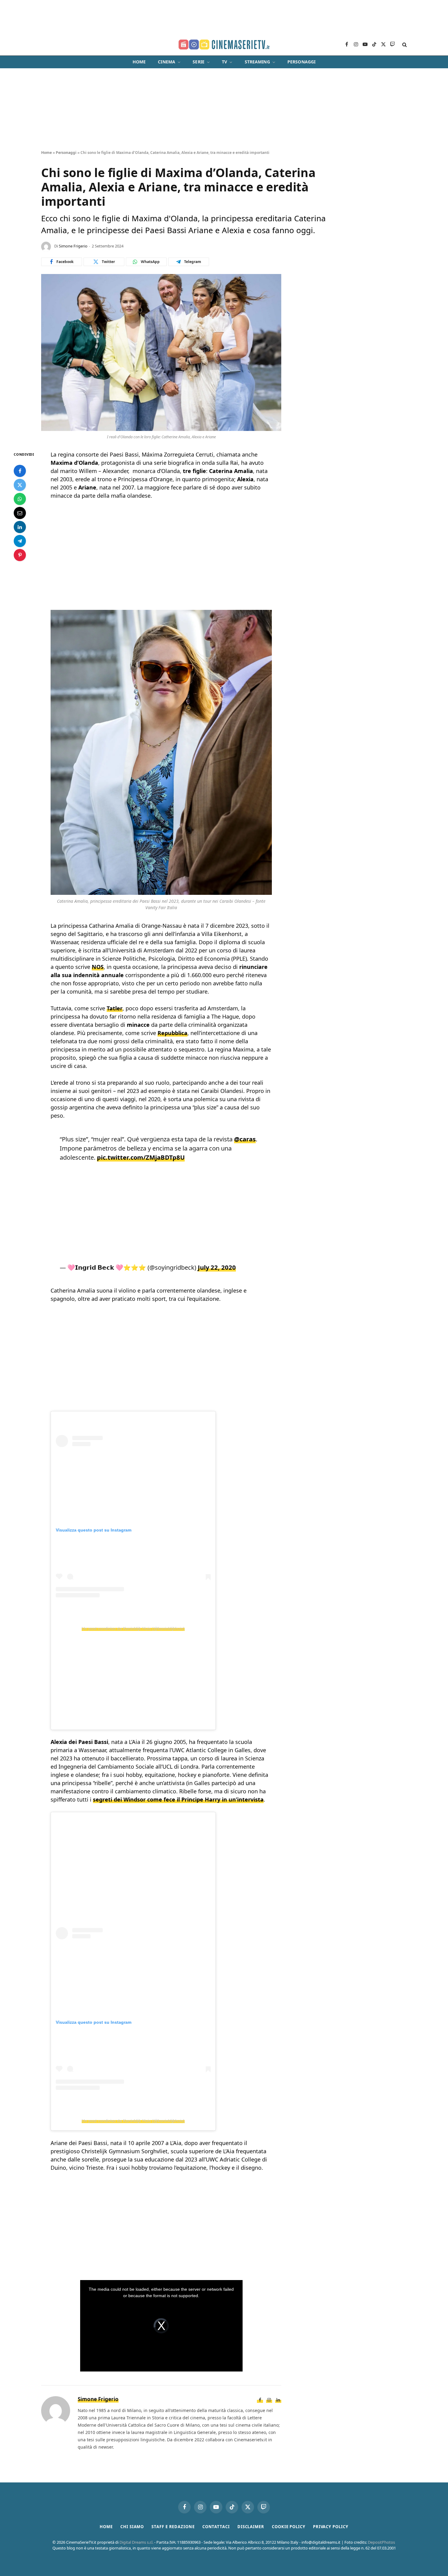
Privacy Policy (331, 2527)
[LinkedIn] (20, 527)
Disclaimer (251, 2527)
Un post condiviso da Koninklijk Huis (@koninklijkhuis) (133, 1628)
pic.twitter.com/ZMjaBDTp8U (141, 1157)
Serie (199, 62)
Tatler (115, 1008)
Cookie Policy (289, 2527)
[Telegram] (20, 541)
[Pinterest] (20, 555)
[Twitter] (20, 485)
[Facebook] (20, 471)
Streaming (257, 62)
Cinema (167, 62)
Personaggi (301, 62)
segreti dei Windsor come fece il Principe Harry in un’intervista (178, 1799)
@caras (245, 1139)
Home (139, 62)
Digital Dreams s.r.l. (136, 2542)
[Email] (20, 513)
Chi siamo (132, 2527)
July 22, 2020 (217, 1267)
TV (224, 62)
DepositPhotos (381, 2542)
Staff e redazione (173, 2527)
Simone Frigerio (73, 246)
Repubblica (172, 1033)
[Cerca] (404, 45)
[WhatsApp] (20, 499)
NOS (98, 967)
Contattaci (216, 2527)
